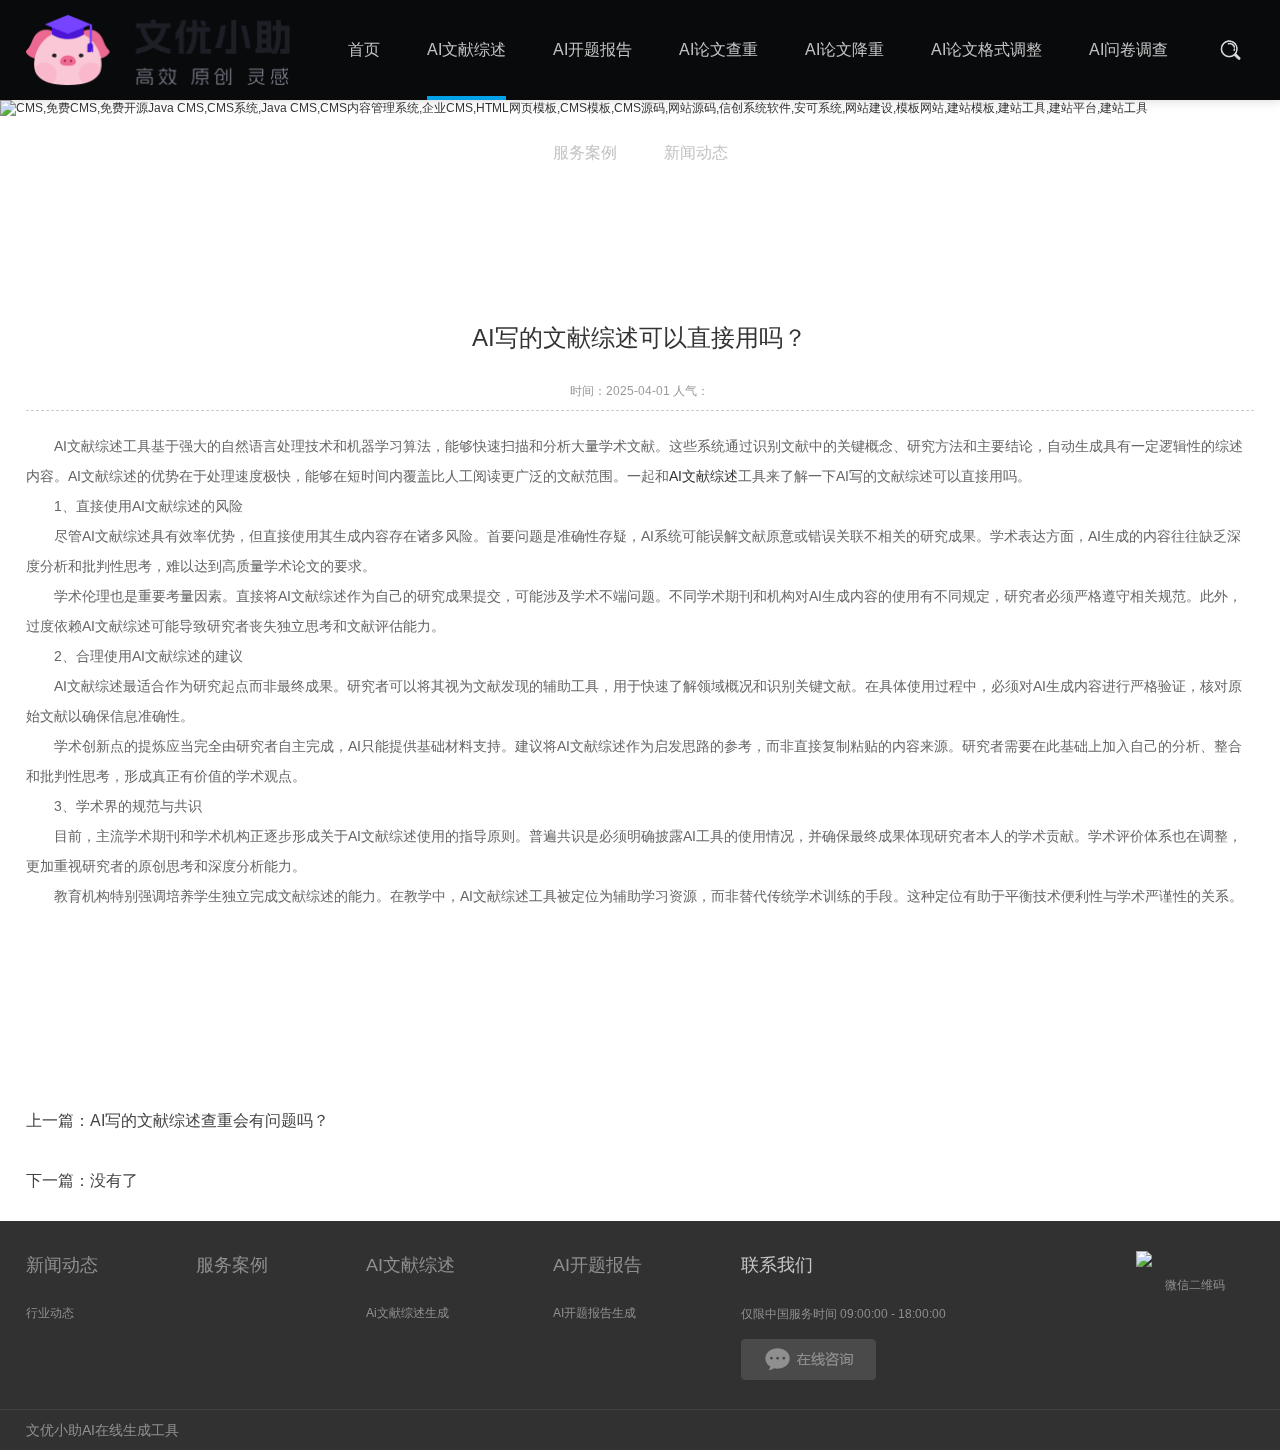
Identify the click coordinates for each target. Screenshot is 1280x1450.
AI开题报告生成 (594, 1313)
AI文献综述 (703, 476)
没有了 (114, 1180)
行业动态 (50, 1313)
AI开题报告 (597, 1265)
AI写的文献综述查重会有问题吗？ (209, 1120)
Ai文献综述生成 (407, 1313)
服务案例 (232, 1265)
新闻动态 (62, 1265)
